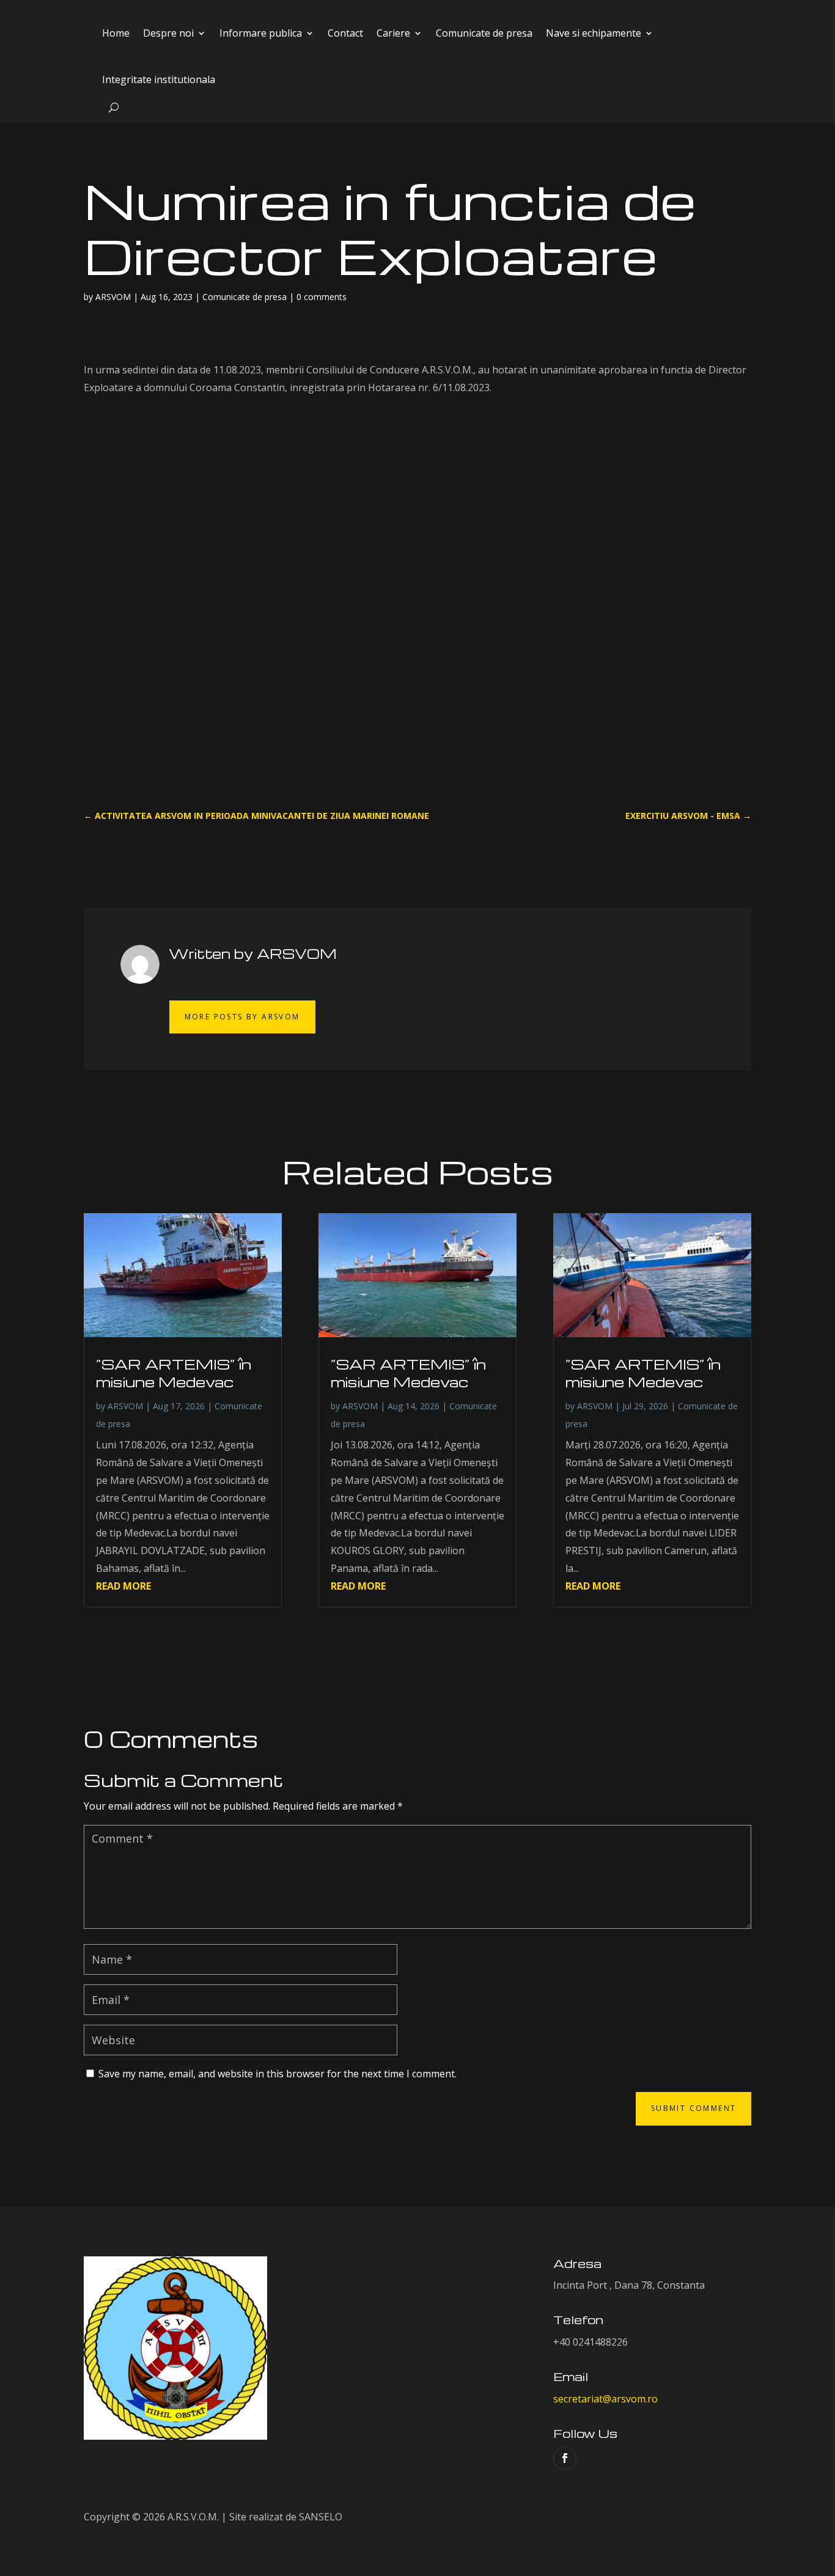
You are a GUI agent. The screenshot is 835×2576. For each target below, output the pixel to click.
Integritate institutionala (159, 79)
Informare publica (261, 33)
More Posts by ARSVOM (242, 1017)
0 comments (322, 297)
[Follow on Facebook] (565, 2458)
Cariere (393, 33)
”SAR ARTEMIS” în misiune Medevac (174, 1373)
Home (116, 33)
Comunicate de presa (484, 33)
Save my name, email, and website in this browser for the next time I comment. (278, 2074)
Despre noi (168, 33)
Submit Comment (694, 2108)
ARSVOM (113, 297)
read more (123, 1586)
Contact (345, 33)
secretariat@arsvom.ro (605, 2399)
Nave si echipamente (594, 33)
